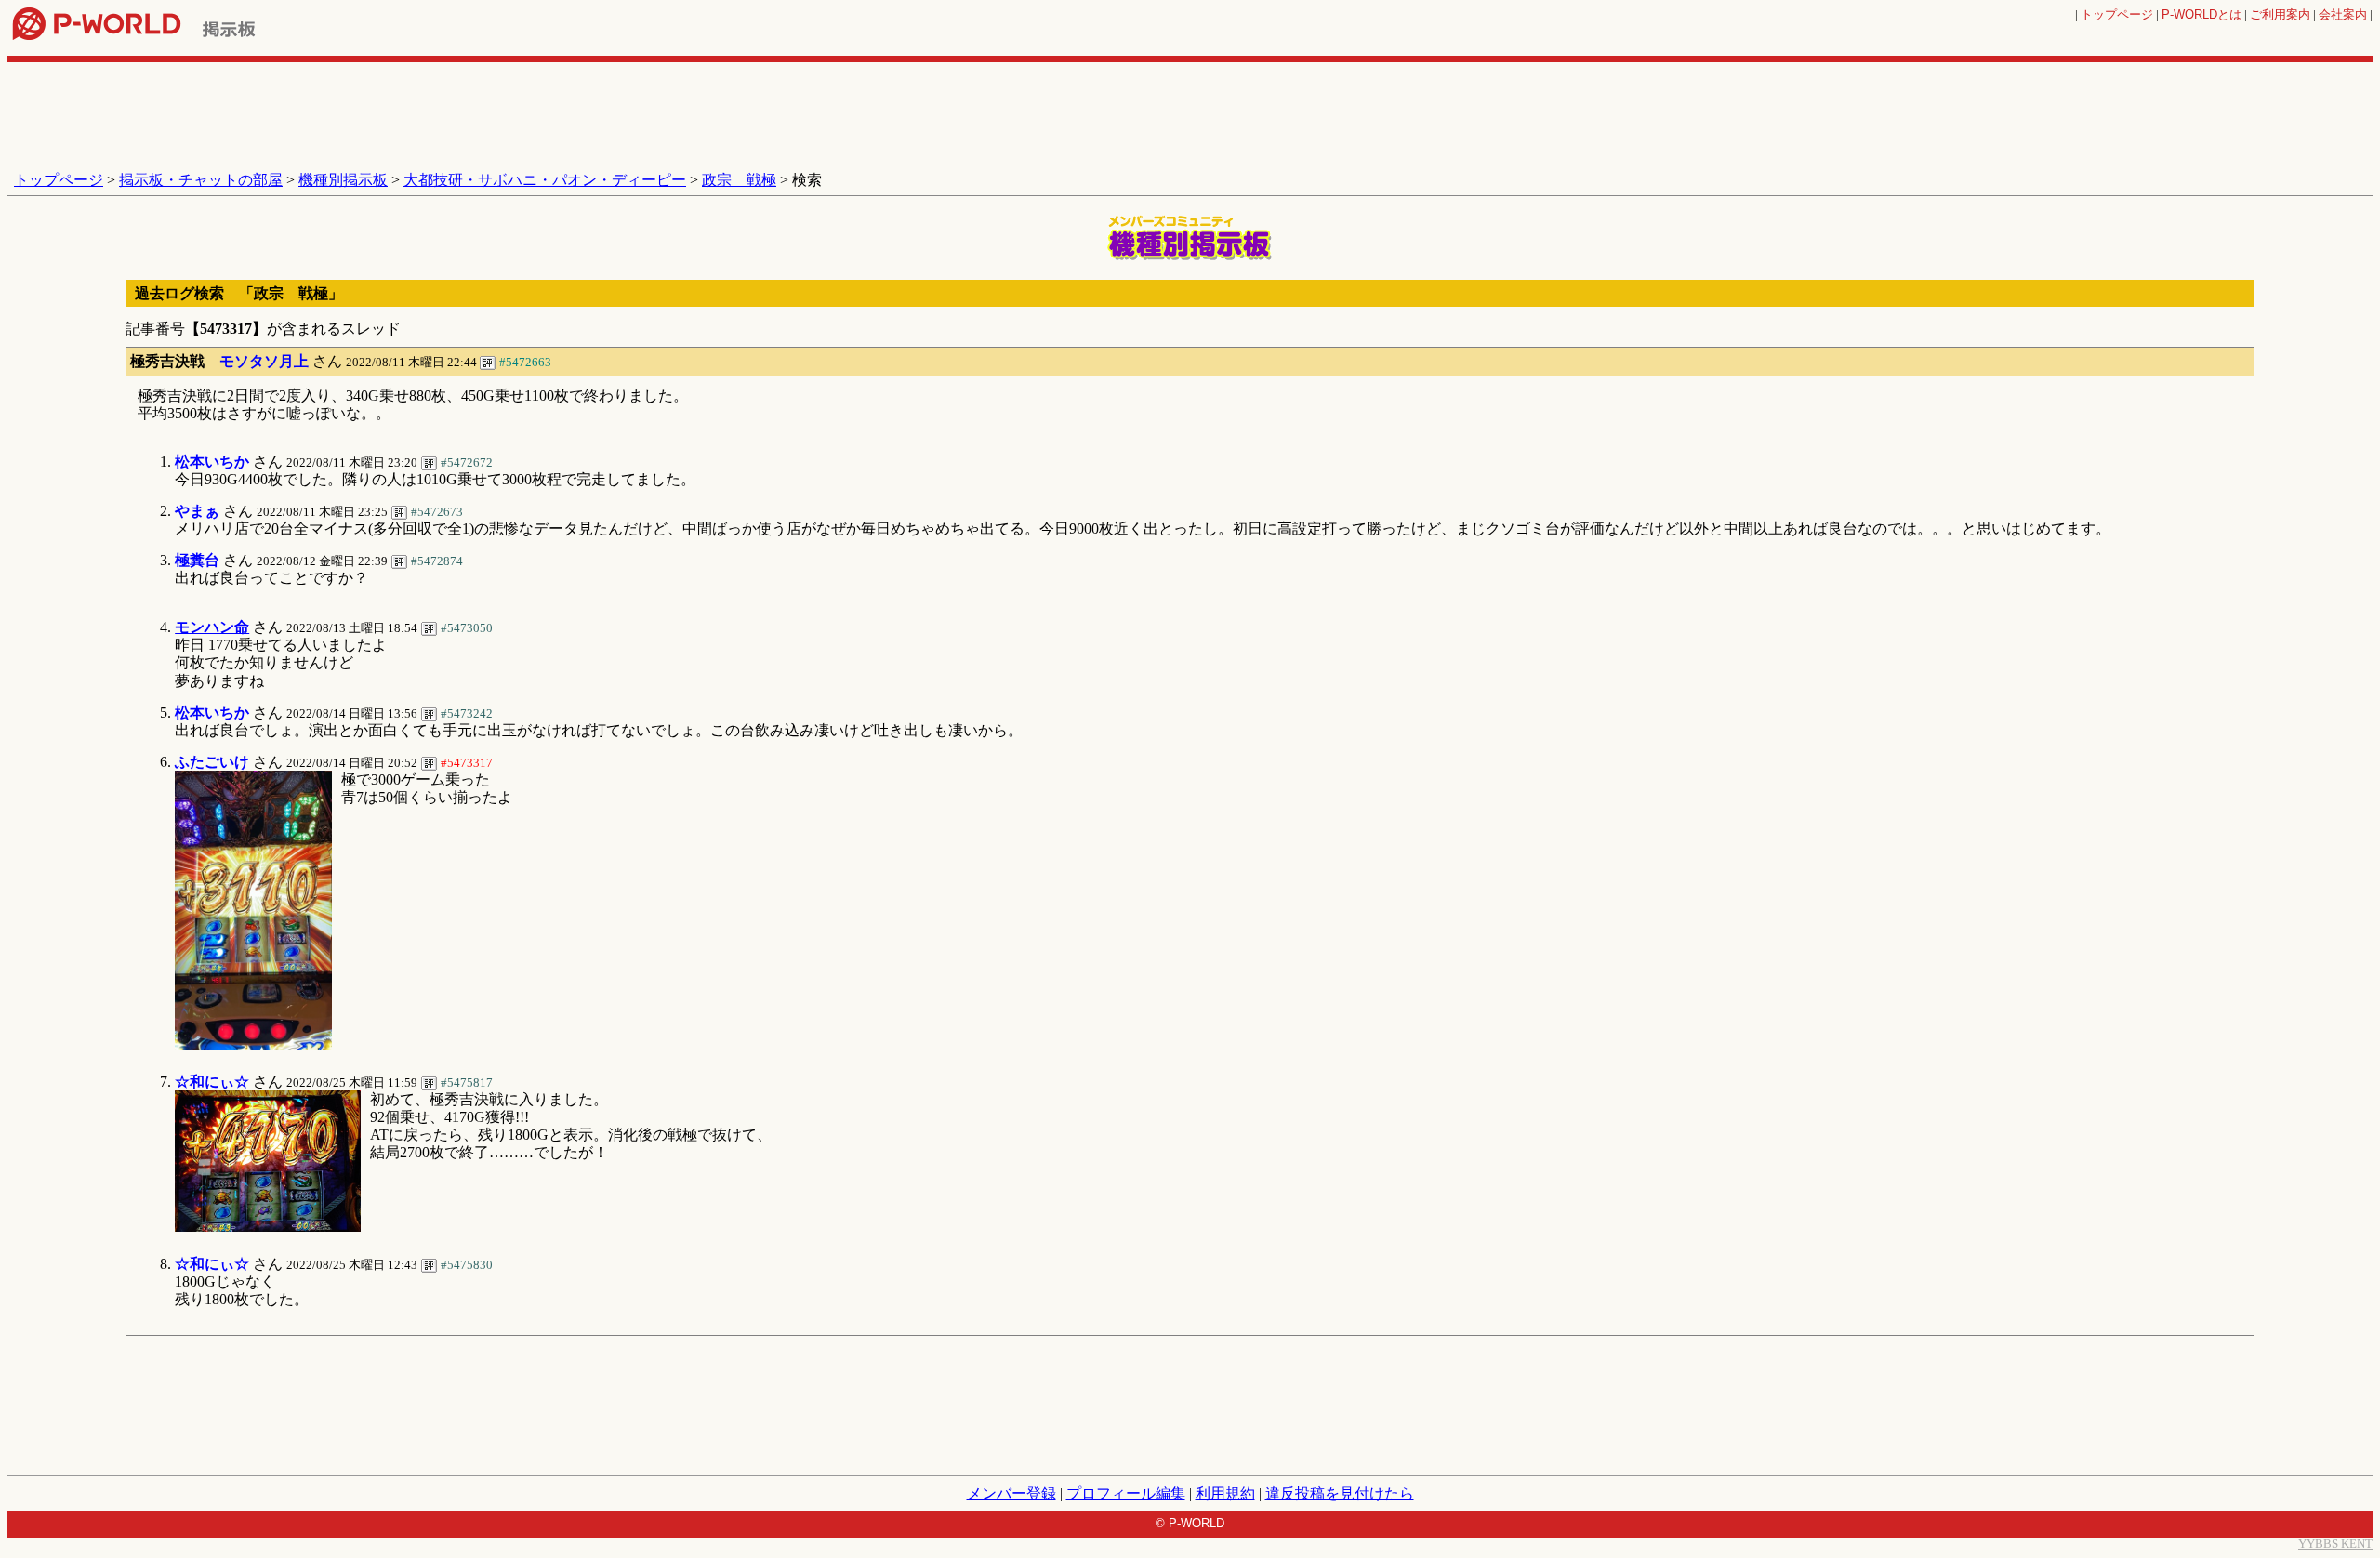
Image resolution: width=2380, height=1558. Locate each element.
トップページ (2117, 14)
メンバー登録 (1011, 1493)
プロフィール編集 (1126, 1493)
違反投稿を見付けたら (1340, 1493)
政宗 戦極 (739, 180)
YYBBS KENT (2335, 1544)
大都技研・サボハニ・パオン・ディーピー (545, 180)
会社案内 (2343, 14)
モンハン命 (212, 627)
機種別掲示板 (343, 180)
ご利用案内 (2280, 14)
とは (2201, 14)
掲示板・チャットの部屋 (201, 180)
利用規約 (1225, 1493)
